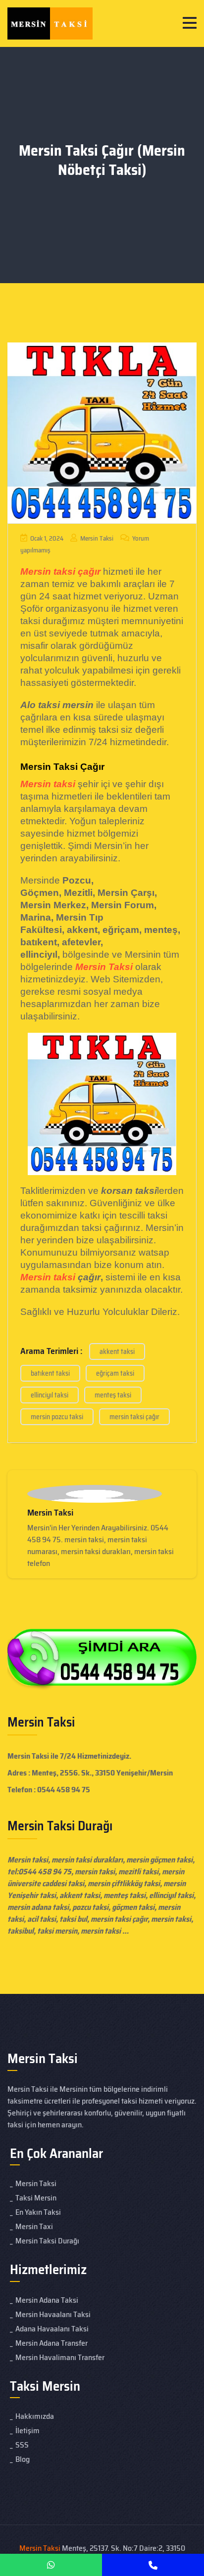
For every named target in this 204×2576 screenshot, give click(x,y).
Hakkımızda (35, 2416)
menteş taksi (113, 1395)
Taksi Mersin (36, 2198)
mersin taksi (171, 1919)
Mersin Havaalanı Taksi (53, 2314)
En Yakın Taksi (38, 2212)
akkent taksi (117, 1351)
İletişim (27, 2430)
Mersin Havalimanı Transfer (60, 2357)
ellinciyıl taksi (50, 1395)
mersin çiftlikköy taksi (124, 1883)
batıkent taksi (50, 1373)
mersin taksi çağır (134, 1417)
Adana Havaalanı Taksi (52, 2329)
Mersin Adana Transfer (51, 2343)
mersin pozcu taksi (57, 1417)
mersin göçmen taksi (159, 1860)
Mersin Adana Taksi (47, 2300)
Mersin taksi (48, 1277)
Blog (23, 2459)
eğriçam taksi (115, 1373)
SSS (22, 2445)
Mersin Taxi (34, 2226)
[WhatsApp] (51, 2565)
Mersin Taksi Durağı (47, 2241)
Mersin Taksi (96, 538)
